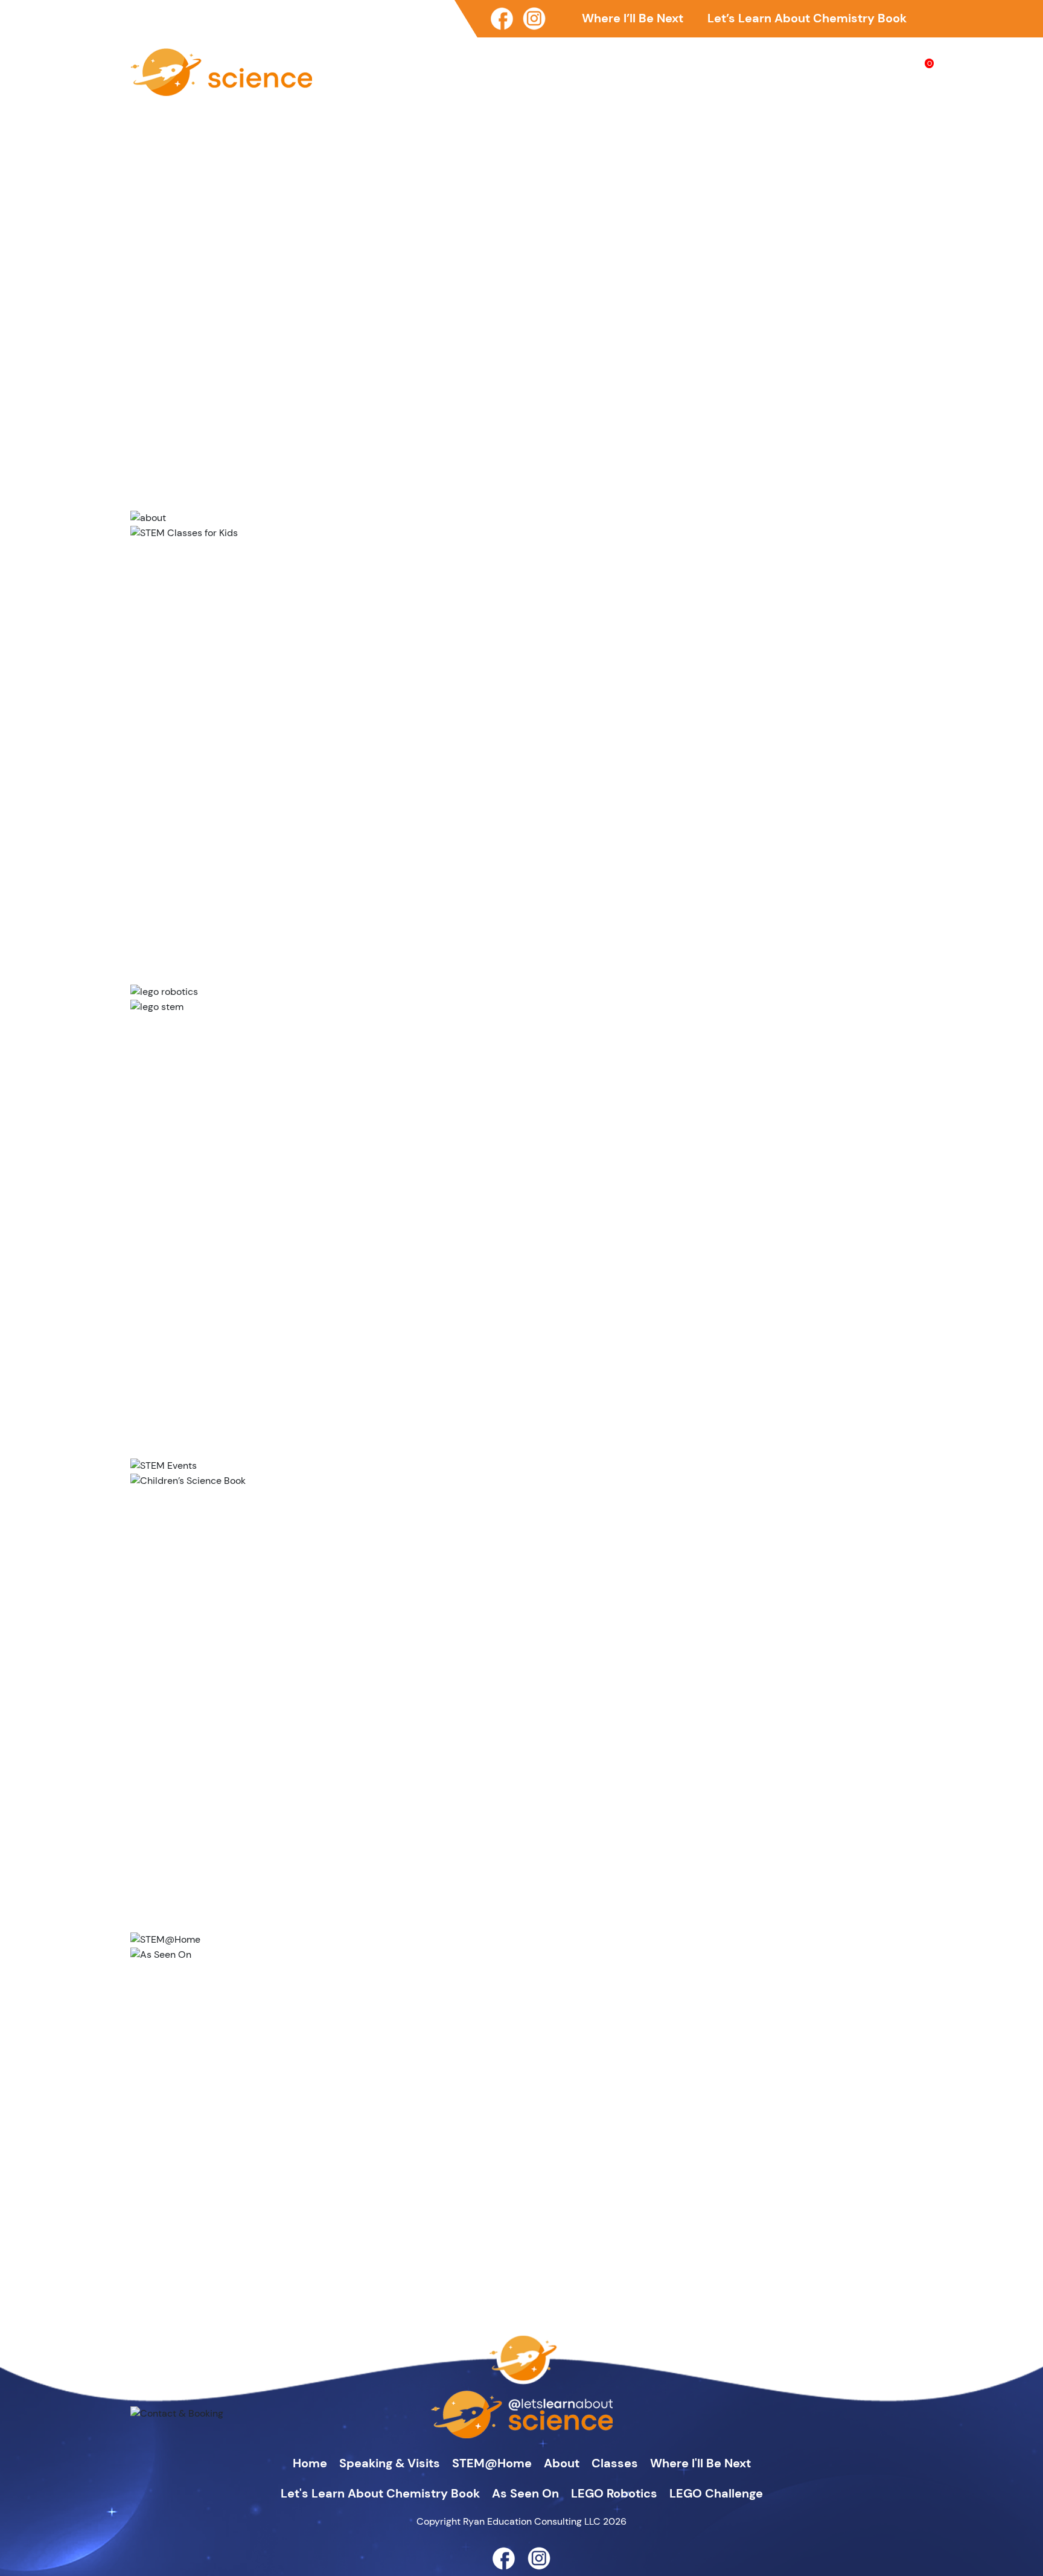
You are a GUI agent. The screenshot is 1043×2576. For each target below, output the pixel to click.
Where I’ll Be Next (633, 18)
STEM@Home (651, 68)
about (562, 2463)
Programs (764, 68)
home (310, 2463)
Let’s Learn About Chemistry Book (807, 18)
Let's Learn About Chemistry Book (380, 2493)
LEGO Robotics (614, 2493)
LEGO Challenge (716, 2493)
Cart (924, 68)
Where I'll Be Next (700, 2463)
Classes (818, 68)
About (713, 68)
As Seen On (877, 68)
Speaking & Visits (560, 68)
